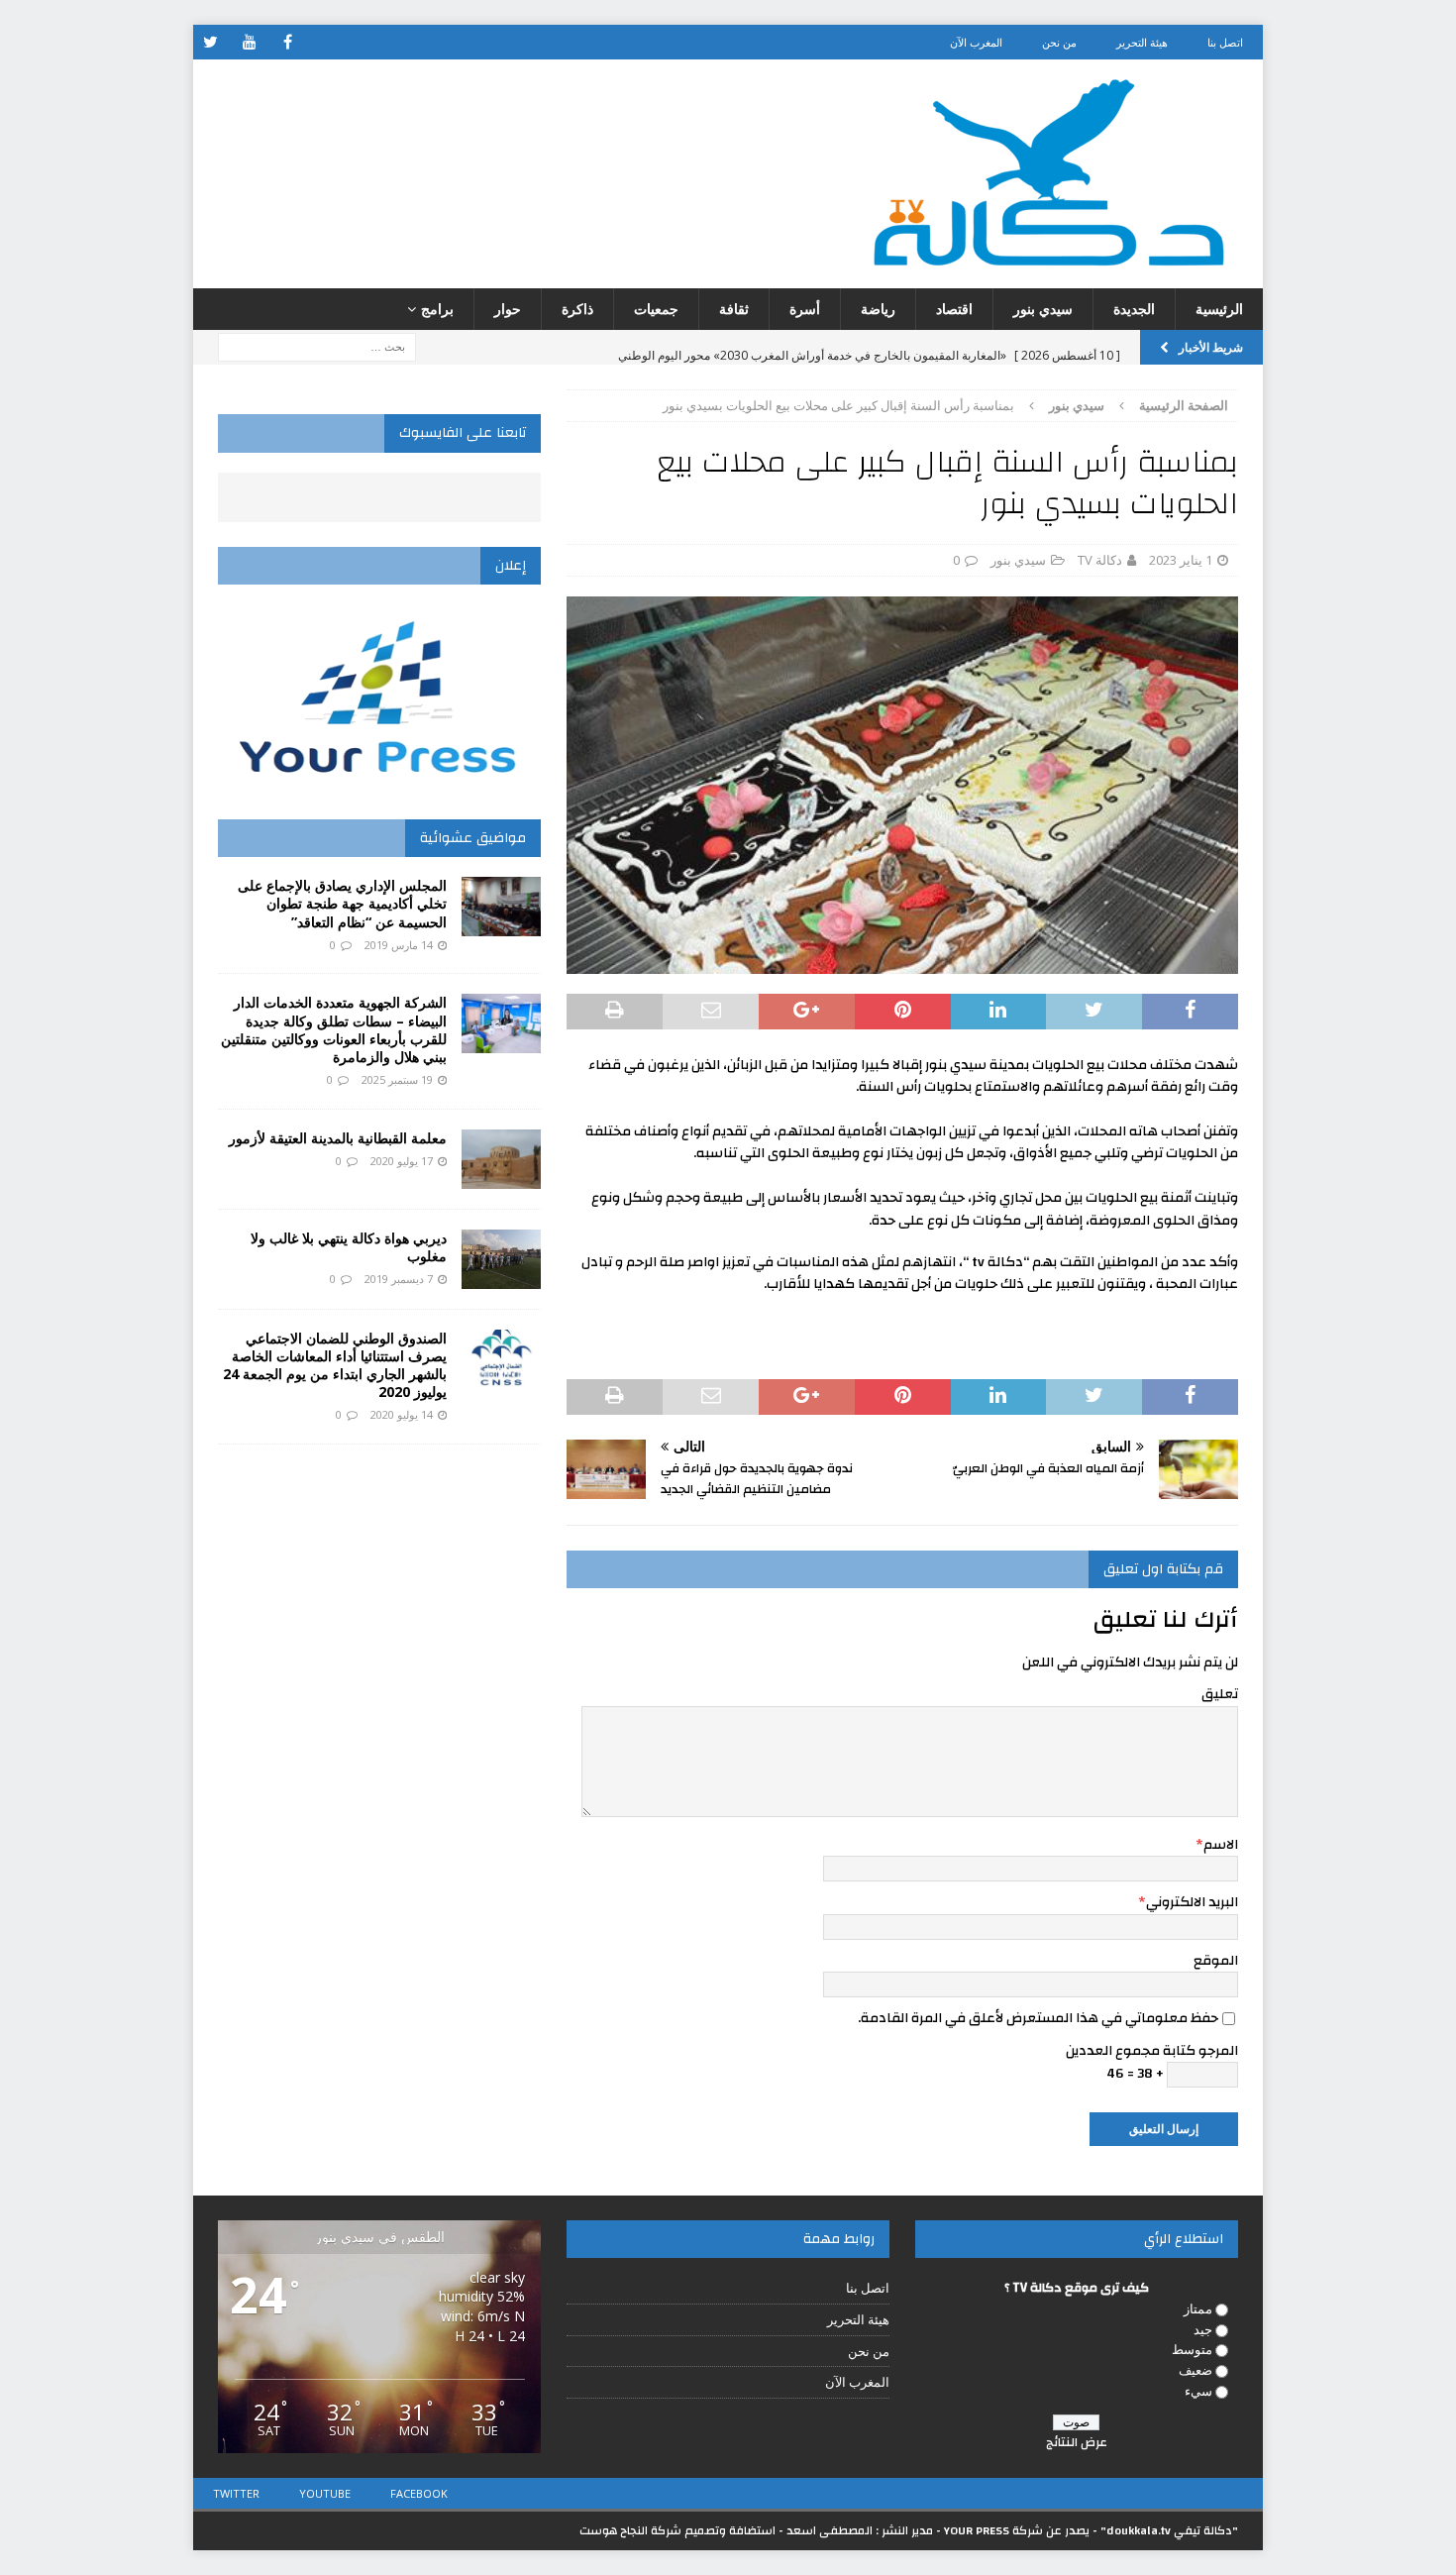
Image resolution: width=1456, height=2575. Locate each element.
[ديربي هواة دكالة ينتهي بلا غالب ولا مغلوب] (501, 1259)
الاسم (1221, 1845)
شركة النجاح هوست (630, 2530)
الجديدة (1134, 309)
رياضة (878, 309)
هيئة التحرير (1142, 42)
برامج (437, 309)
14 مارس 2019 (399, 945)
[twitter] (210, 42)
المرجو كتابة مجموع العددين (1152, 2051)
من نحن (1059, 42)
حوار (508, 309)
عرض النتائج (1077, 2442)
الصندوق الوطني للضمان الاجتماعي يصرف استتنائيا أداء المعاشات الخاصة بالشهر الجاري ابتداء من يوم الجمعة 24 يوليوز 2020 (335, 1365)
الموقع (1216, 1961)
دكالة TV (1100, 560)
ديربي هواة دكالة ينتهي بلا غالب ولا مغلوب (349, 1247)
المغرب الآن (976, 42)
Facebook (419, 2493)
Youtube (325, 2493)
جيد (1203, 2329)
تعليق (1220, 1694)
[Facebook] (288, 42)
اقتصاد (954, 309)
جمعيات (656, 309)
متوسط (1192, 2349)
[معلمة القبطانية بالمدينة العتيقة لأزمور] (501, 1159)
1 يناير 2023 (1181, 560)
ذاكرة (577, 309)
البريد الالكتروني (1192, 1902)
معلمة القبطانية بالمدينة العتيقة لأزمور (338, 1138)
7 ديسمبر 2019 (399, 1279)
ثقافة (734, 309)
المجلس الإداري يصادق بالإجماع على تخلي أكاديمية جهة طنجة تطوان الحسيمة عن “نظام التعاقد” (342, 903)
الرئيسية (1219, 309)
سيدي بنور (1043, 309)
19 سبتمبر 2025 (397, 1079)
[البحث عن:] (317, 346)
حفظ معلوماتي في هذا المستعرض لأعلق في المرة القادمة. (1038, 2018)
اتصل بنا (1225, 42)
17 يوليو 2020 (402, 1161)
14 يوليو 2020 (402, 1414)
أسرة (805, 309)
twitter (236, 2493)
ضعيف (1196, 2370)
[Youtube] (249, 42)
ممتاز (1198, 2308)
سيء (1198, 2391)
